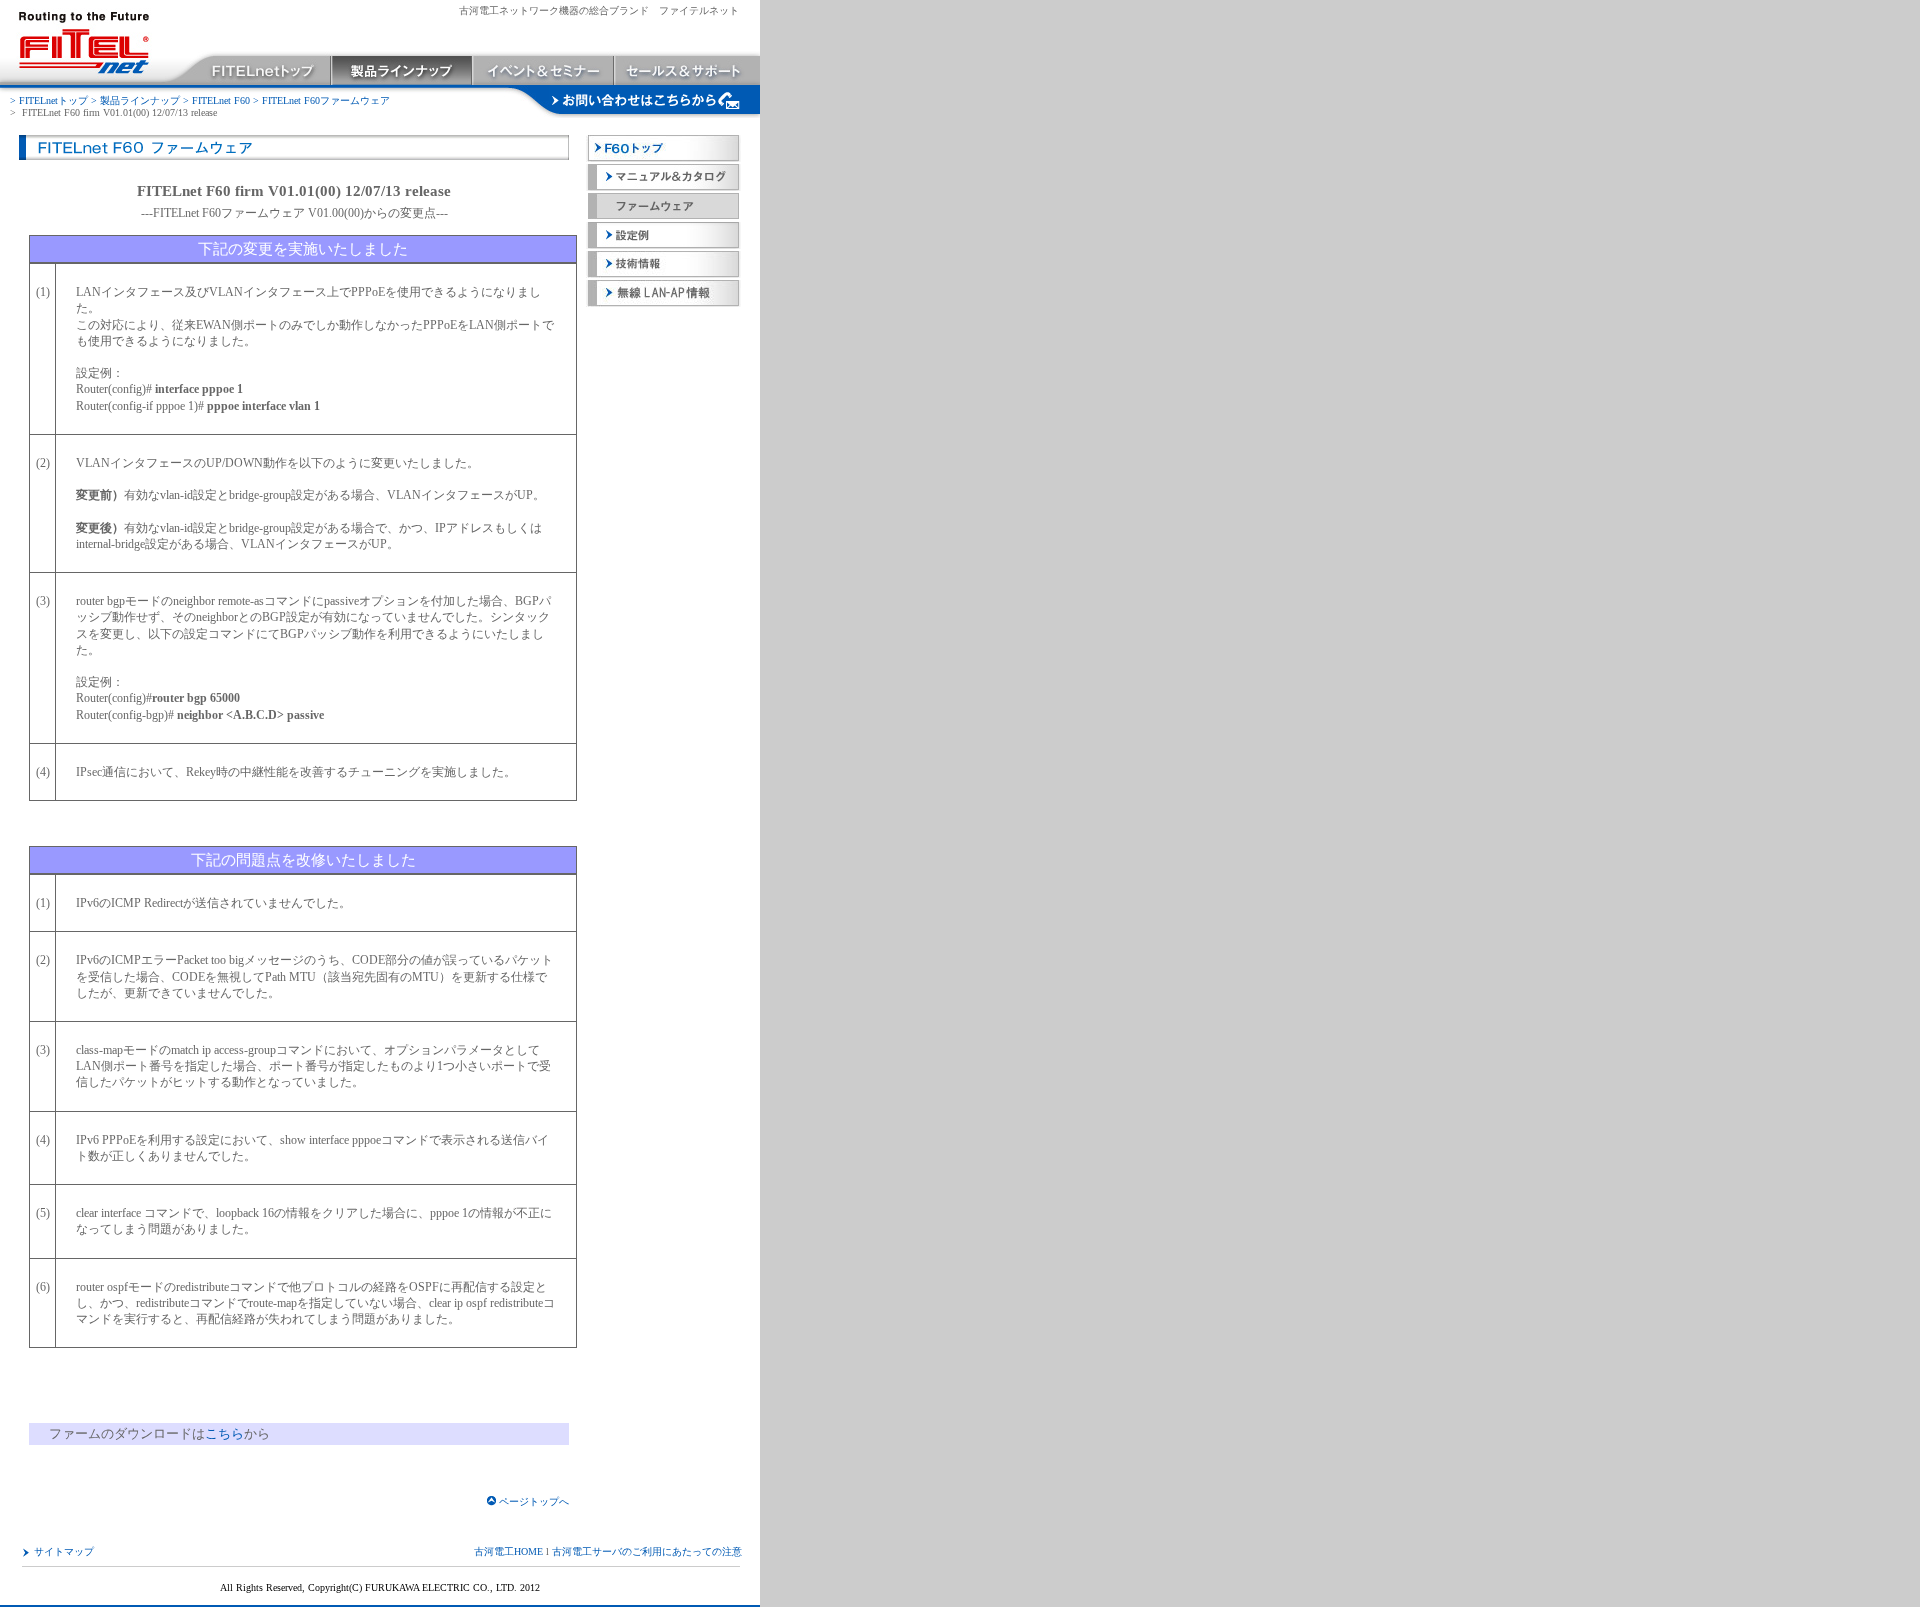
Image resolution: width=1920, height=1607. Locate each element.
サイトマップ (64, 1551)
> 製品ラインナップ (135, 100)
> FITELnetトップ (49, 100)
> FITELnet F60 (216, 100)
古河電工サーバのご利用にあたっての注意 (647, 1551)
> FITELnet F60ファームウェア (321, 100)
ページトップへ (534, 1501)
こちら (224, 1434)
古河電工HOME (508, 1551)
